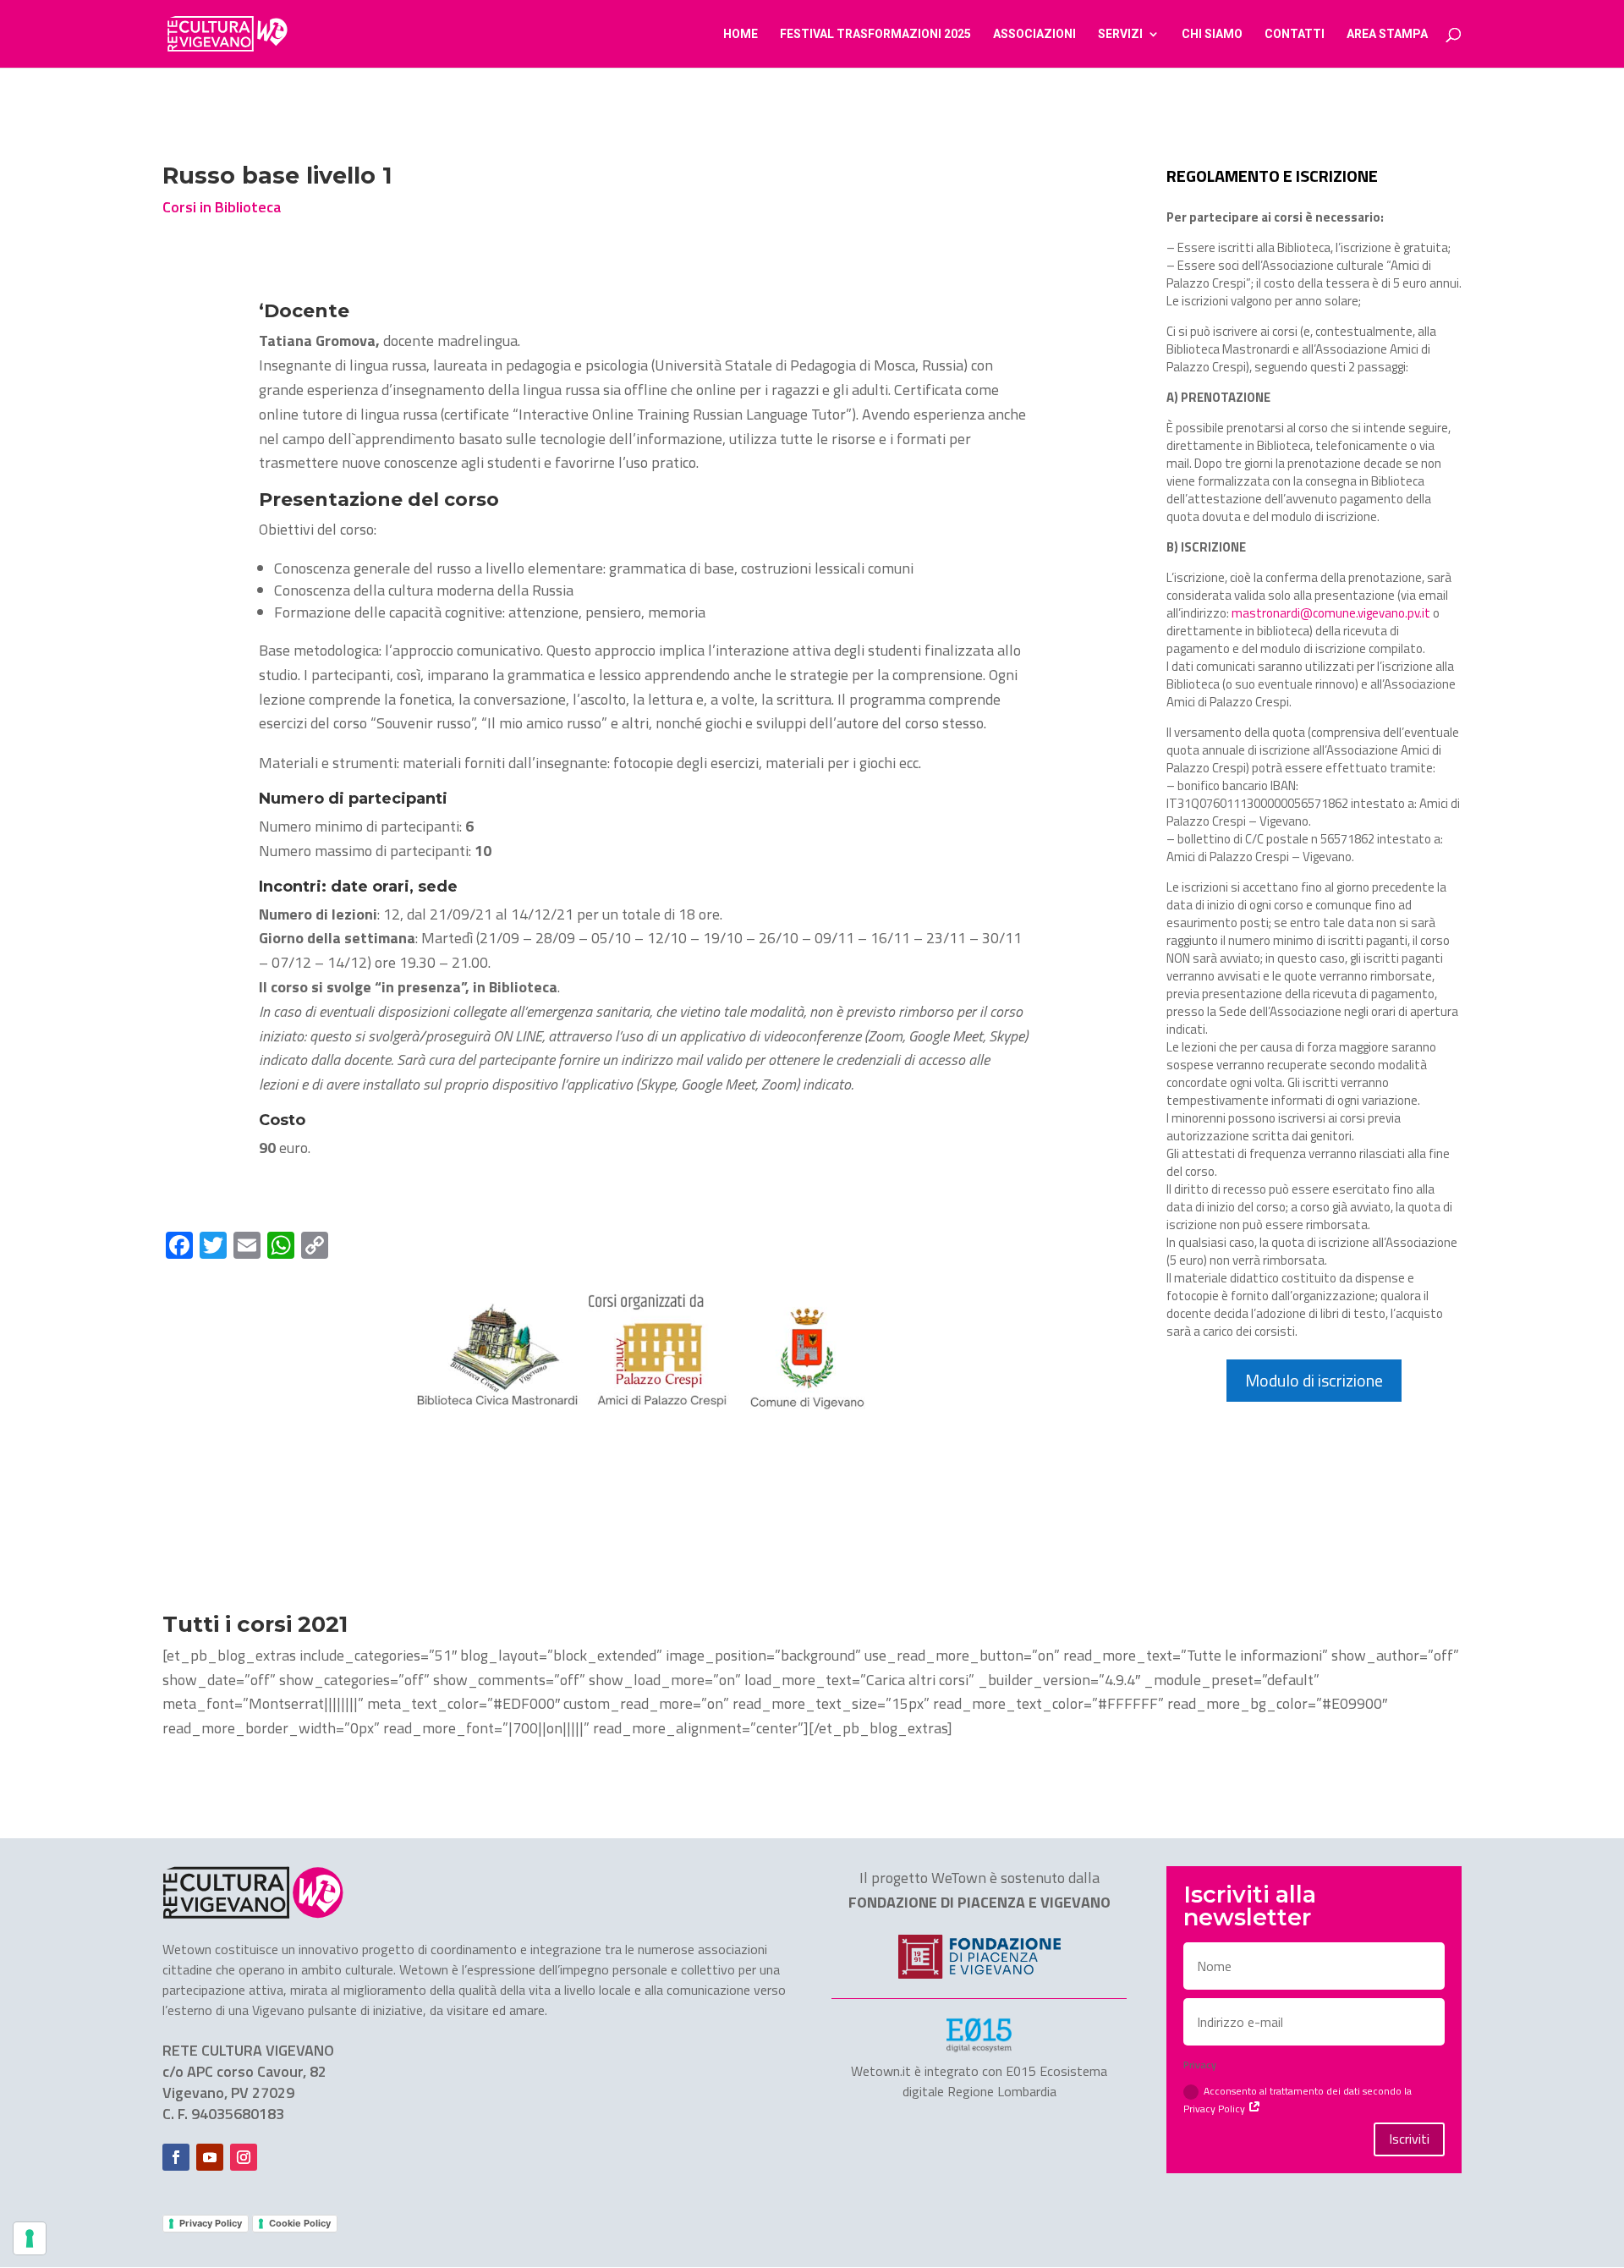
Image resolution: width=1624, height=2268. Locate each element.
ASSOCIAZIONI (1034, 34)
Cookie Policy (300, 2223)
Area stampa (1387, 34)
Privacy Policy (211, 2223)
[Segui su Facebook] (176, 2157)
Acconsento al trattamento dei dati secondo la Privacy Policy (1298, 2100)
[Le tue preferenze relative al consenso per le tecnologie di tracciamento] (30, 2238)
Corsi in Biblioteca (222, 207)
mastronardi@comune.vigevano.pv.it (1331, 613)
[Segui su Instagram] (244, 2157)
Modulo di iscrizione (1314, 1380)
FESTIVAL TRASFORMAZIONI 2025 (875, 34)
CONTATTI (1295, 34)
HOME (741, 34)
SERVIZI (1120, 34)
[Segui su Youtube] (210, 2157)
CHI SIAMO (1212, 34)
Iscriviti (1409, 2139)
